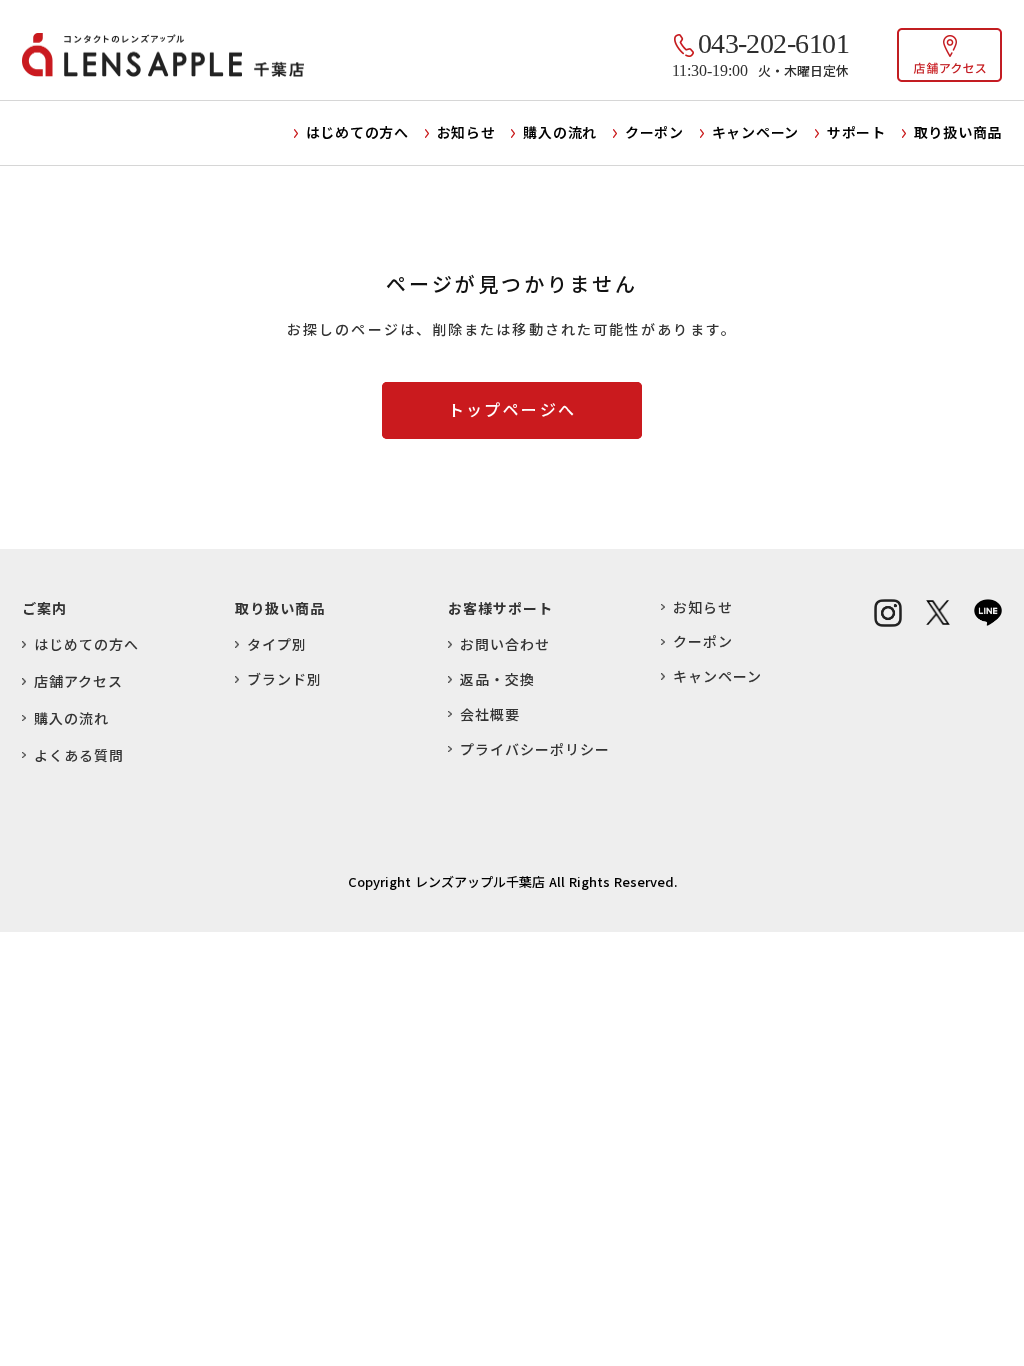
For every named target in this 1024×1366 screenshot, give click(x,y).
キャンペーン (755, 132)
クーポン (654, 132)
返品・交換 (497, 679)
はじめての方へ (357, 132)
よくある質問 (79, 755)
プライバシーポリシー (535, 749)
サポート (856, 132)
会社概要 (490, 714)
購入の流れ (560, 132)
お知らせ (466, 132)
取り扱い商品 (958, 132)
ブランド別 (284, 679)
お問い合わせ (505, 644)
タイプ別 (277, 644)
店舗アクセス (78, 681)
